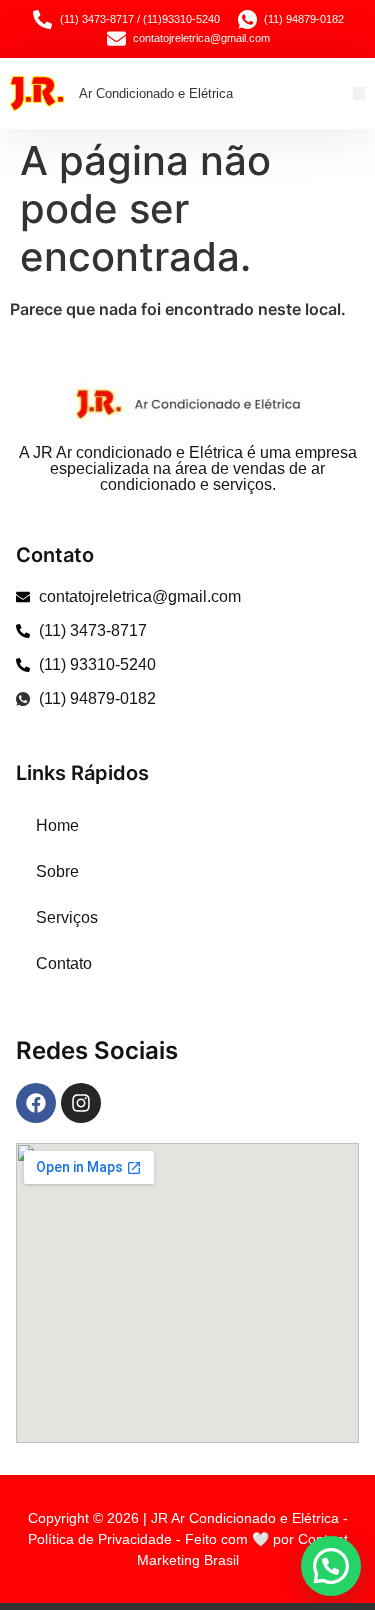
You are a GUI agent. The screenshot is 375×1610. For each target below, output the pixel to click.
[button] (359, 93)
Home (57, 825)
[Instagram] (81, 1103)
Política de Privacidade (100, 1539)
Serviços (67, 917)
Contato (64, 963)
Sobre (57, 871)
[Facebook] (36, 1103)
